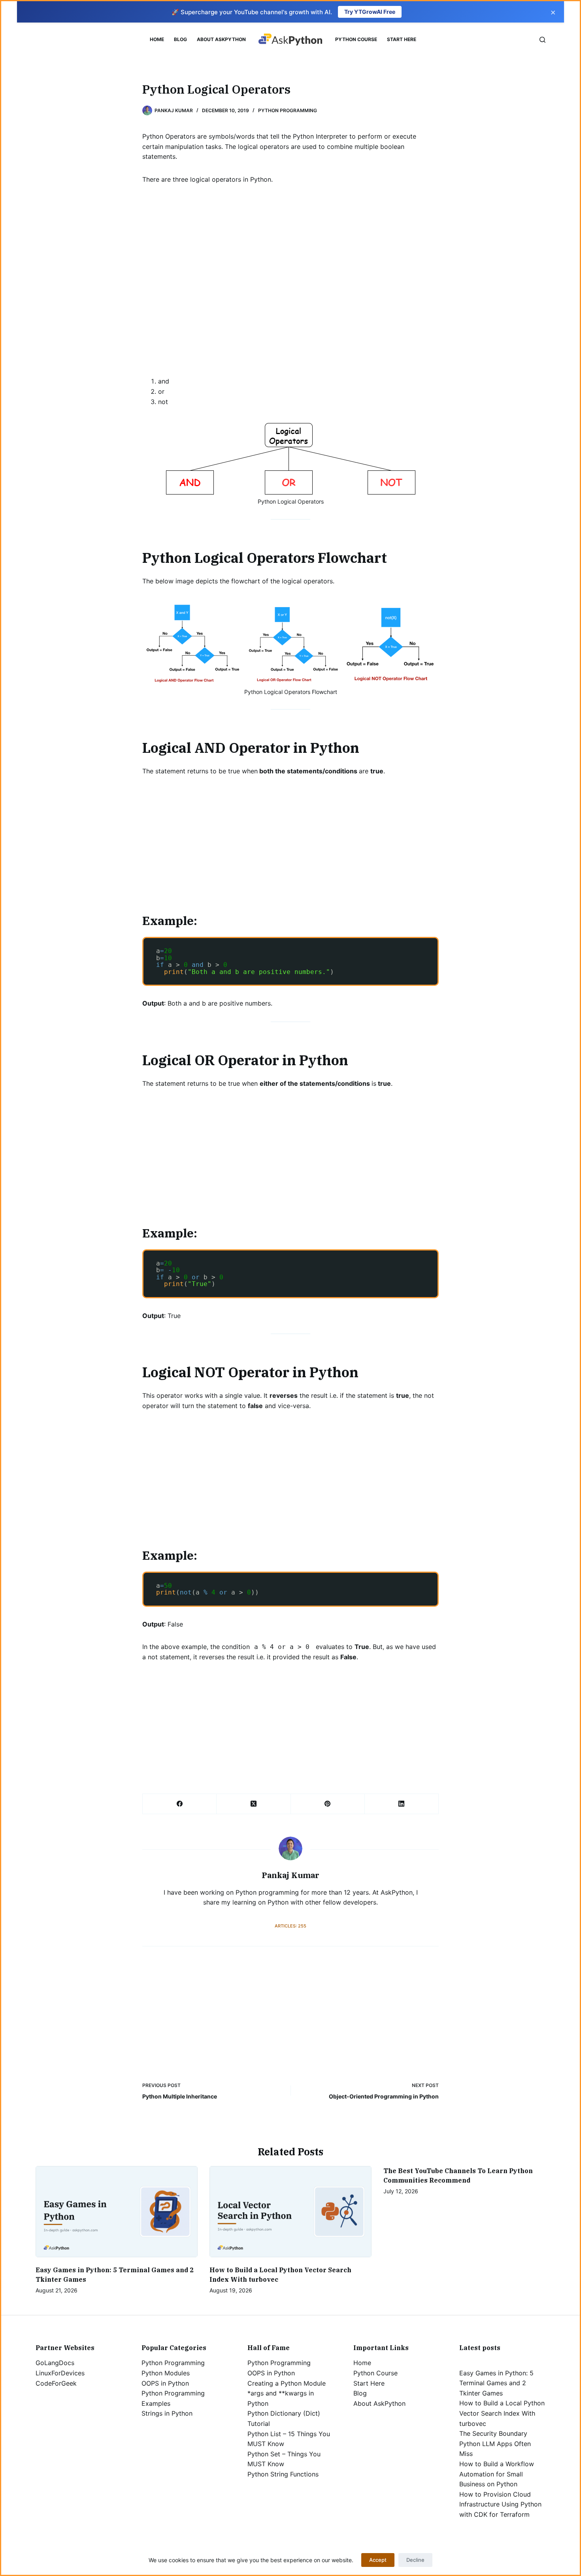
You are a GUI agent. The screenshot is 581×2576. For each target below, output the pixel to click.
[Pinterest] (328, 1804)
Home (157, 39)
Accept (378, 2560)
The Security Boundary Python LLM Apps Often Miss (495, 2443)
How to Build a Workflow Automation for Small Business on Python (497, 2474)
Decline (415, 2560)
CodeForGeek (56, 2383)
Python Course (356, 39)
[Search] (542, 40)
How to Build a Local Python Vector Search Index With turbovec (502, 2413)
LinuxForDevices (60, 2373)
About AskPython (221, 39)
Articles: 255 (290, 1926)
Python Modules (166, 2373)
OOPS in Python (165, 2383)
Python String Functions (283, 2474)
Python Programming (288, 110)
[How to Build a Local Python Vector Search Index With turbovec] (290, 2212)
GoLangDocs (55, 2363)
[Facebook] (180, 1804)
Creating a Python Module (287, 2383)
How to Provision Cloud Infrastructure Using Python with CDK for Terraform (500, 2504)
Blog (180, 39)
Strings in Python (167, 2413)
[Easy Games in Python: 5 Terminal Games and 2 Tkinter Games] (117, 2212)
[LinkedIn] (402, 1804)
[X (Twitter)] (254, 1804)
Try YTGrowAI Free (370, 12)
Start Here (402, 39)
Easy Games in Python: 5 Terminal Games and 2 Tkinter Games (496, 2383)
